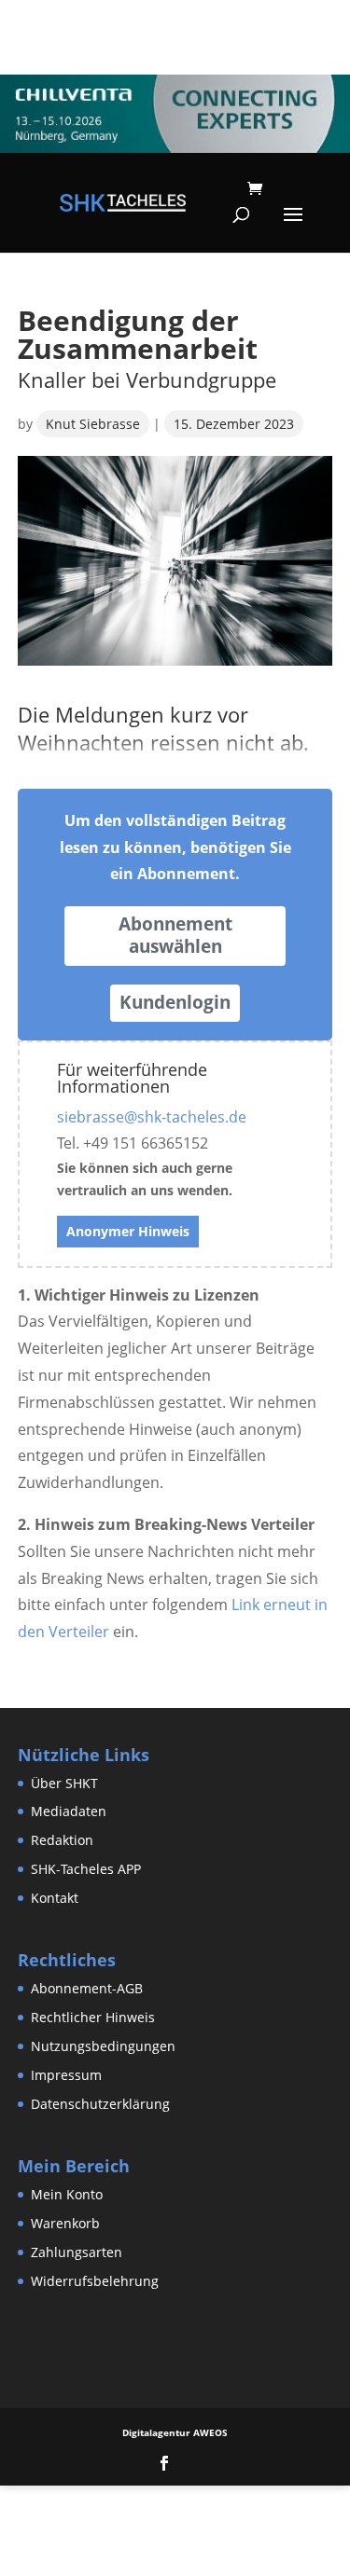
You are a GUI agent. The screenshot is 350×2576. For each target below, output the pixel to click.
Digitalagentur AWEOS (175, 2432)
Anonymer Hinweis (128, 1231)
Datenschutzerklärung (100, 2104)
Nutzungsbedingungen (103, 2046)
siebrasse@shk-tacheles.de (152, 1117)
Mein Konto (67, 2194)
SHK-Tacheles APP (86, 1869)
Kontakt (55, 1898)
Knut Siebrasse (93, 424)
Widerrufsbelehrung (95, 2281)
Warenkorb (65, 2223)
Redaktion (62, 1840)
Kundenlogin (175, 1002)
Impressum (66, 2075)
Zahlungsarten (77, 2252)
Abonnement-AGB (87, 1988)
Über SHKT (64, 1783)
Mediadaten (69, 1811)
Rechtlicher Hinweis (93, 2017)
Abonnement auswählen (175, 935)
